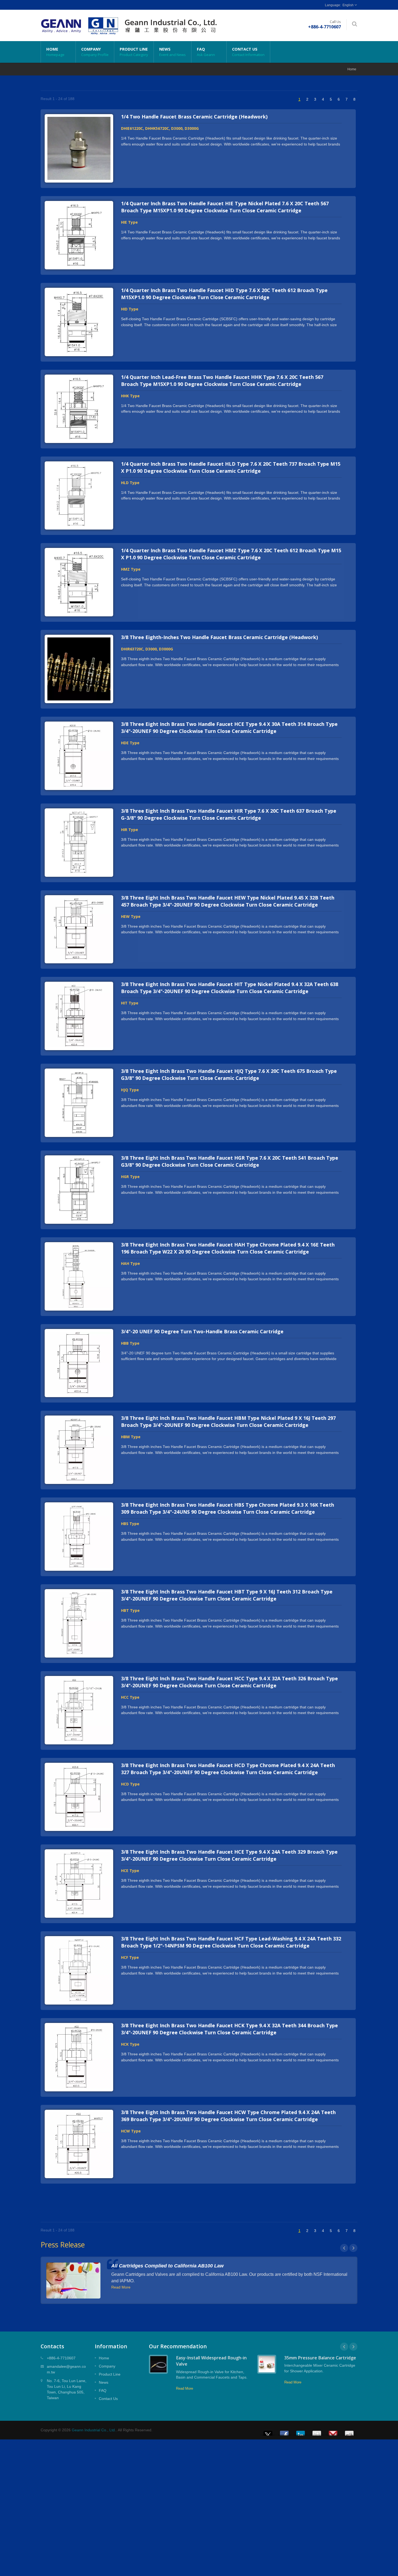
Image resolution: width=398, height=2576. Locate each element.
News (172, 52)
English (348, 5)
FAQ (206, 52)
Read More (121, 2287)
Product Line (134, 52)
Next (353, 2248)
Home (55, 52)
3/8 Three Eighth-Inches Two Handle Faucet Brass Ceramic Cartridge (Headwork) (219, 637)
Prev (344, 2248)
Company (95, 52)
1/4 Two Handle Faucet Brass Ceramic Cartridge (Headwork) (194, 117)
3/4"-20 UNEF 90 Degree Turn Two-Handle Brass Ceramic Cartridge (202, 1331)
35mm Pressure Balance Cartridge (320, 2358)
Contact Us (248, 52)
